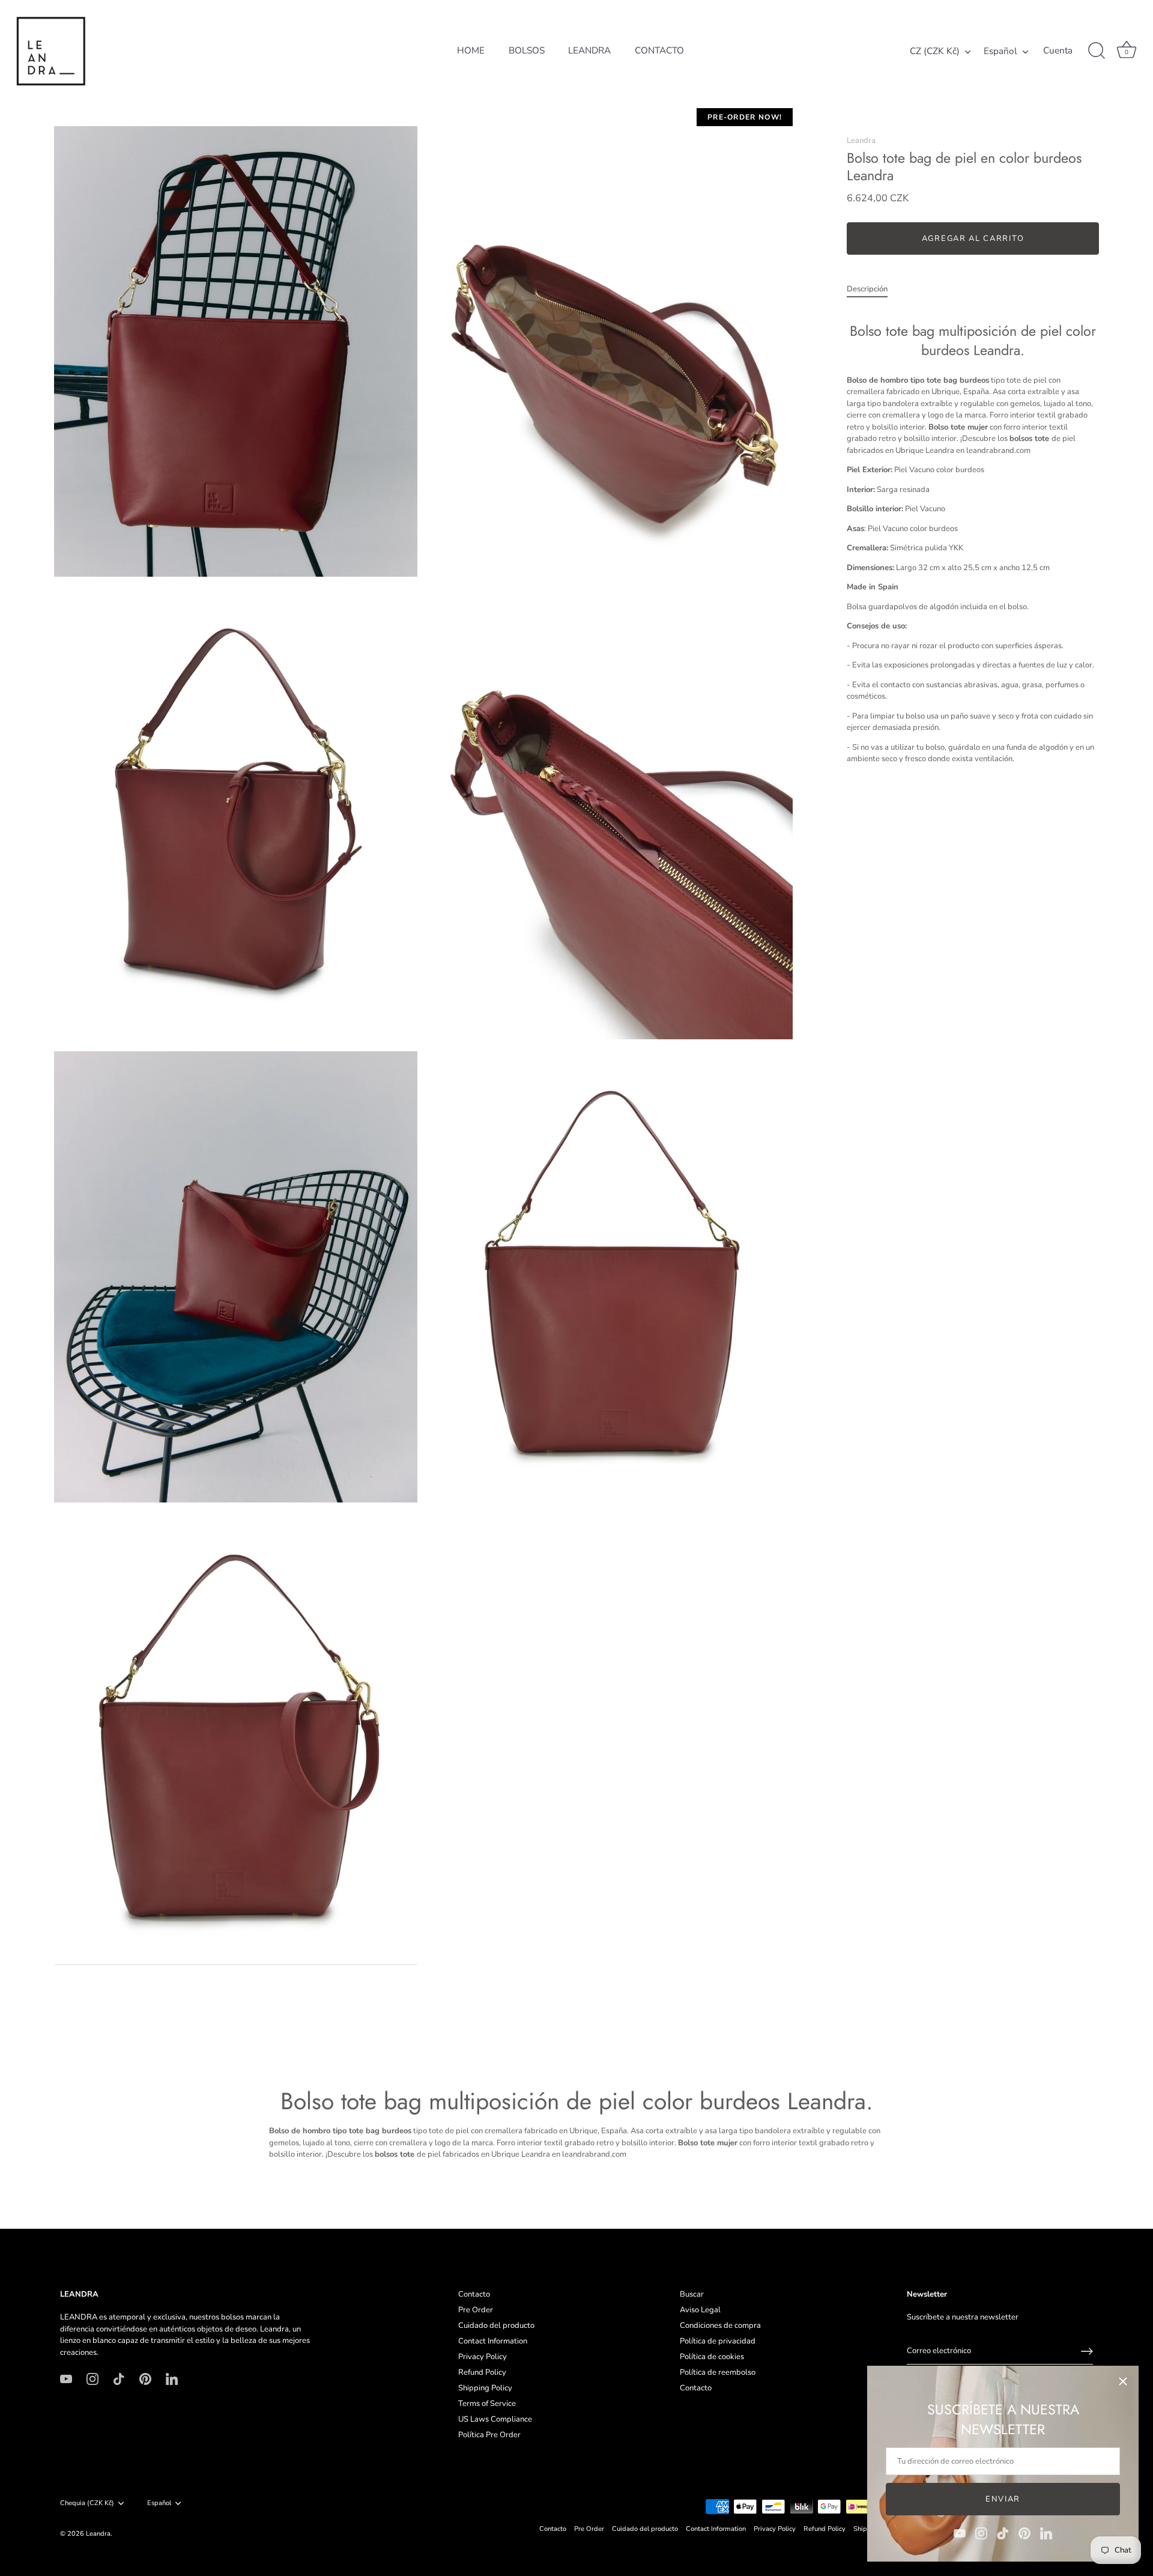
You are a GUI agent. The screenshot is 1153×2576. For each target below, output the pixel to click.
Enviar (1003, 2499)
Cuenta (1058, 51)
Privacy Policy (483, 2357)
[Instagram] (981, 2533)
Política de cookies (712, 2357)
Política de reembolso (718, 2372)
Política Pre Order (489, 2435)
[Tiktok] (1003, 2533)
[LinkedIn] (1046, 2533)
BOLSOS (527, 50)
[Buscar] (1097, 51)
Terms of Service (487, 2404)
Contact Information (493, 2341)
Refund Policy (482, 2372)
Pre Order (476, 2310)
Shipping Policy (485, 2388)
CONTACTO (659, 50)
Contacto (474, 2294)
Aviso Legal (700, 2310)
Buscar (692, 2294)
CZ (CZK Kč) (935, 51)
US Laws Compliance (495, 2419)
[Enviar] (1087, 2351)
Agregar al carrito (973, 238)
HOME (471, 50)
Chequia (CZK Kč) (87, 2503)
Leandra (861, 141)
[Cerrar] (1123, 2381)
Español (1000, 51)
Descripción (867, 289)
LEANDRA (589, 50)
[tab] (873, 290)
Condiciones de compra (720, 2325)
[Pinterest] (1024, 2533)
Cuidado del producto (496, 2325)
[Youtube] (960, 2533)
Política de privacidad (718, 2341)
